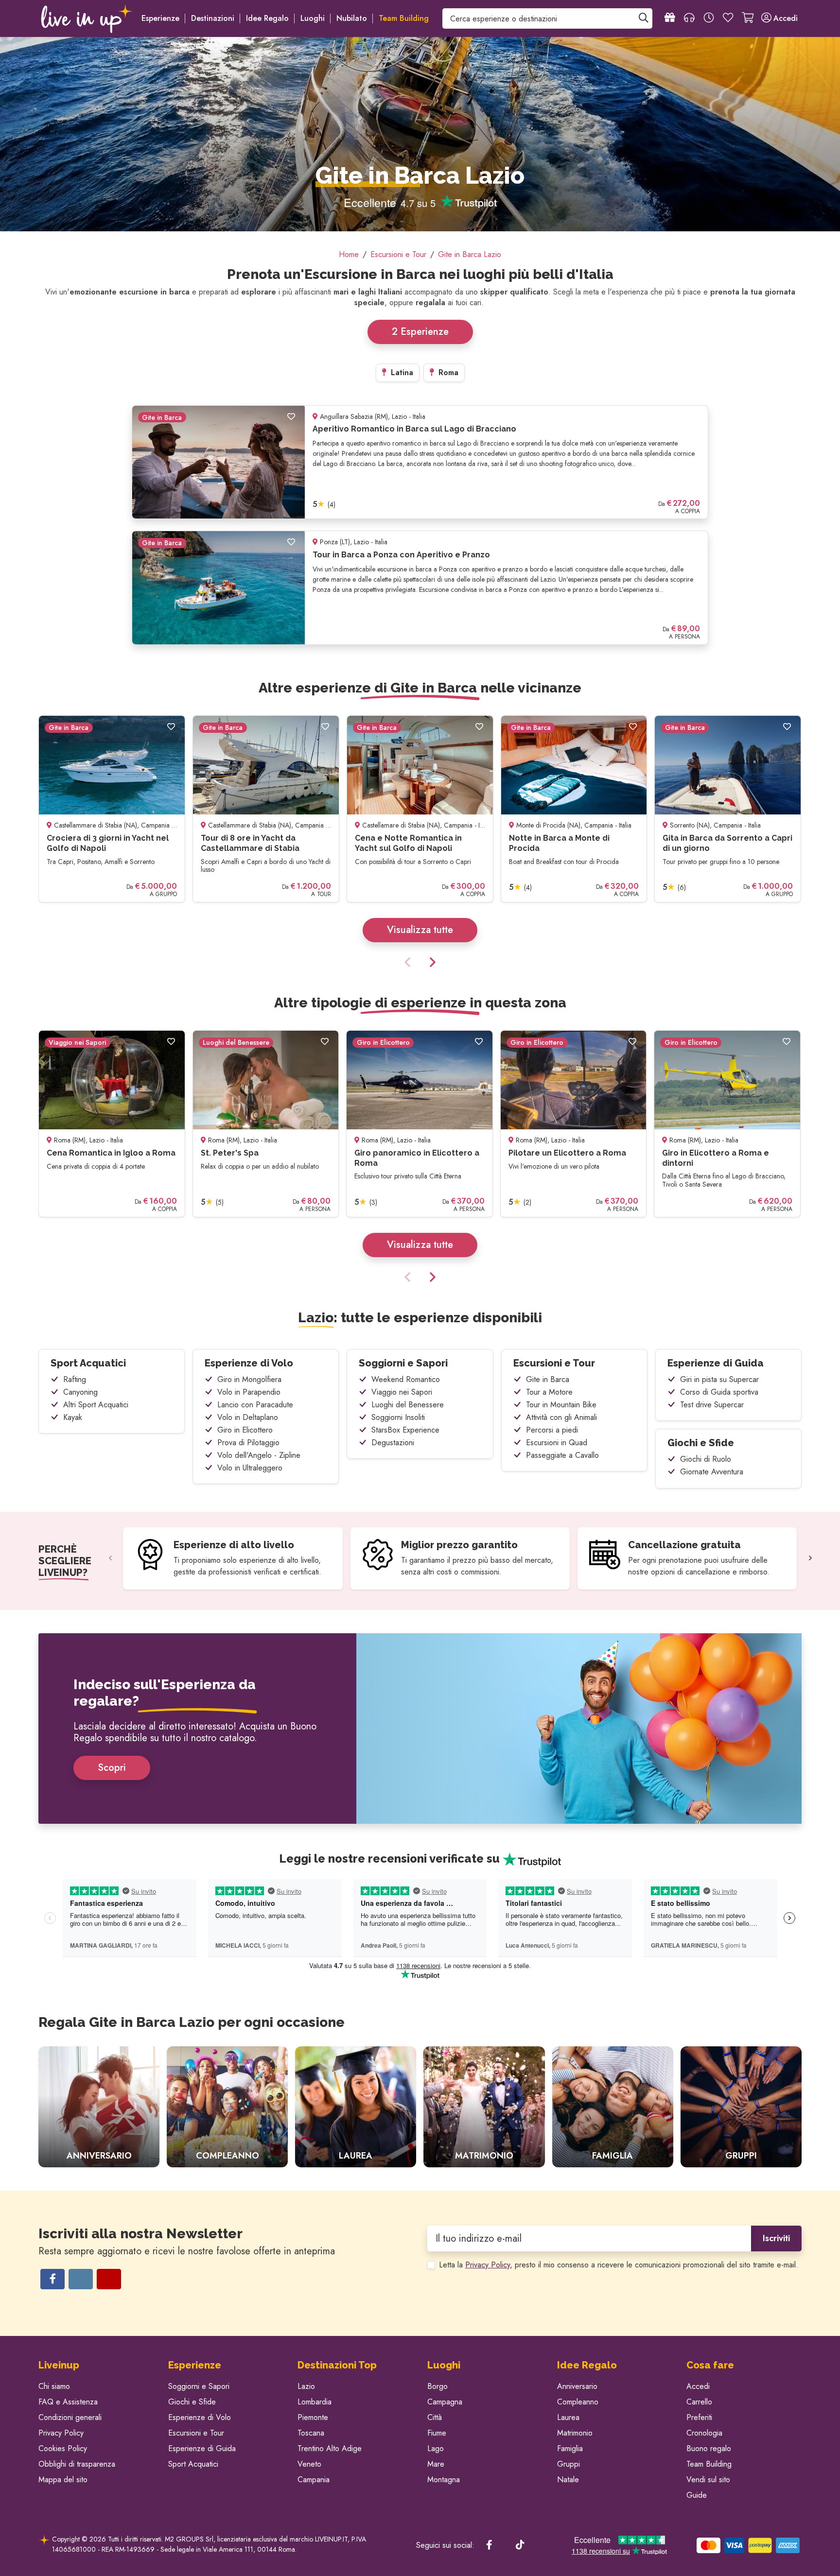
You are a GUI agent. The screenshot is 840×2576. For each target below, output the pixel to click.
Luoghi (313, 18)
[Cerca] (644, 18)
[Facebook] (52, 2279)
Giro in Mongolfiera (249, 1379)
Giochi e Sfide (701, 1443)
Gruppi (569, 2464)
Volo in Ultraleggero (250, 1468)
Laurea (568, 2417)
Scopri (112, 1768)
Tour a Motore (549, 1392)
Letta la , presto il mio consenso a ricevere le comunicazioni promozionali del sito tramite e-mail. (619, 2265)
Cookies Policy (63, 2448)
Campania (314, 2480)
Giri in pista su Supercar (719, 1379)
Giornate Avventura (712, 1472)
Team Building (709, 2464)
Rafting (75, 1379)
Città (435, 2417)
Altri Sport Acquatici (96, 1405)
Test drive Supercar (712, 1405)
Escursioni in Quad (557, 1443)
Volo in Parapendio (249, 1392)
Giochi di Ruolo (706, 1459)
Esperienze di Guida (716, 1363)
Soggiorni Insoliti (398, 1417)
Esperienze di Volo (249, 1363)
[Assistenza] (689, 18)
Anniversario (577, 2386)
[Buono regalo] (670, 18)
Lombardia (315, 2402)
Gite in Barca (548, 1379)
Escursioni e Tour (554, 1363)
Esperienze (160, 18)
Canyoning (80, 1392)
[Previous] (409, 963)
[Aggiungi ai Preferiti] (291, 417)
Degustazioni (393, 1443)
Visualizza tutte (420, 930)
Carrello (699, 2402)
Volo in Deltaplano (248, 1417)
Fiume (437, 2433)
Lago (436, 2448)
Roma (447, 372)
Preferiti (699, 2417)
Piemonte (313, 2417)
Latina (401, 372)
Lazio (306, 2386)
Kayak (73, 1417)
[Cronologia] (709, 18)
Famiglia (570, 2448)
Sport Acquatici (88, 1363)
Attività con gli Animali (561, 1417)
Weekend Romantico (406, 1379)
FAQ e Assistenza (68, 2402)
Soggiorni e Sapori (403, 1363)
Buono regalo (709, 2448)
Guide (697, 2495)
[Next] (431, 963)
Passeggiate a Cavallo (562, 1455)
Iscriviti (776, 2238)
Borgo (437, 2386)
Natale (568, 2480)
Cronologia (704, 2433)
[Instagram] (81, 2279)
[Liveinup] (87, 18)
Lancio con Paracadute (255, 1405)
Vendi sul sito (708, 2480)
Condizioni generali (70, 2417)
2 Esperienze (420, 332)
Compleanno (578, 2402)
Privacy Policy (488, 2265)
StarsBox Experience (405, 1430)
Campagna (445, 2402)
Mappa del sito (63, 2480)
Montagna (444, 2480)
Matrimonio (575, 2433)
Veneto (309, 2464)
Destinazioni (213, 18)
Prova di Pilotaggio (248, 1443)
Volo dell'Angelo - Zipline (259, 1455)
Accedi (698, 2386)
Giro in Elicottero (245, 1430)
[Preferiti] (728, 18)
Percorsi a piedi (552, 1430)
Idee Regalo (267, 18)
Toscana (311, 2433)
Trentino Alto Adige (330, 2448)
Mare (436, 2464)
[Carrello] (748, 18)
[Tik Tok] (520, 2545)
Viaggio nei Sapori (402, 1392)
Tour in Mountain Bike (561, 1405)
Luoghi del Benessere (408, 1405)
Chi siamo (54, 2386)
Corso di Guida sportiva (719, 1392)
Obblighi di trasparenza (77, 2464)
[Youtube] (109, 2279)
